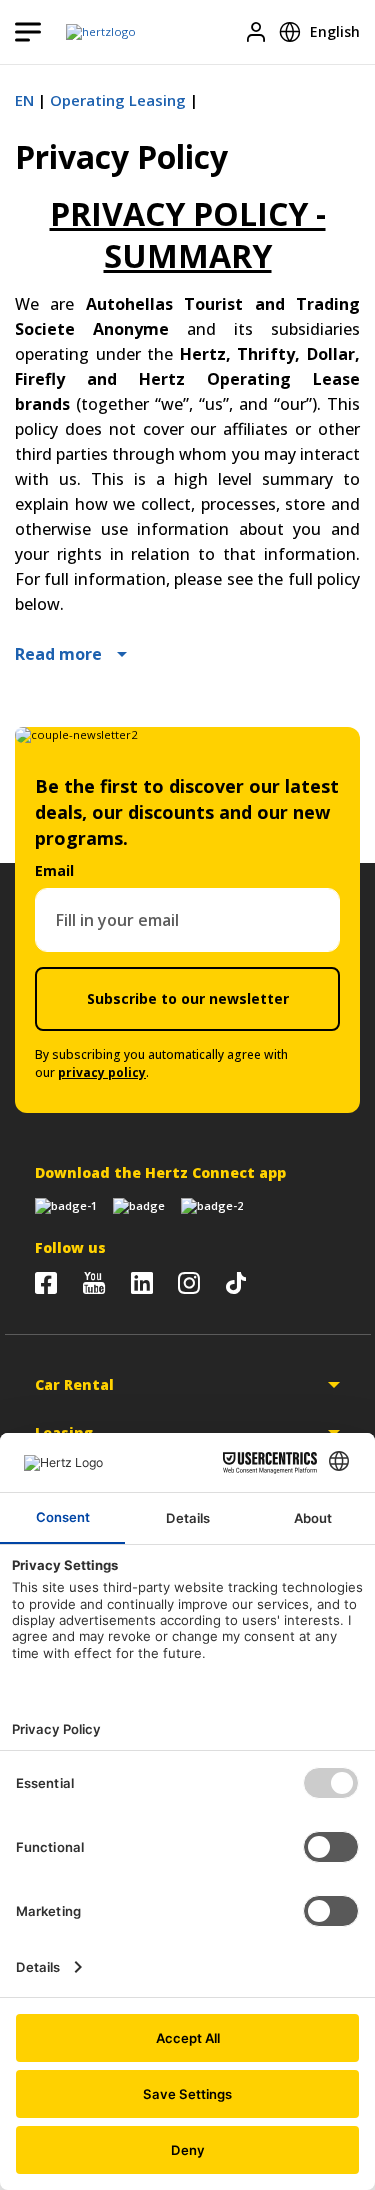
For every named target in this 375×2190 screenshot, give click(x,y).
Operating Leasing (118, 100)
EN (24, 100)
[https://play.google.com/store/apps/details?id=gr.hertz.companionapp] (139, 1206)
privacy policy (102, 1072)
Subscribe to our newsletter (188, 998)
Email (54, 870)
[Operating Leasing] (101, 32)
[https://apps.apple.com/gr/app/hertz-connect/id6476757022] (66, 1206)
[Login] (256, 32)
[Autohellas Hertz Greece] (94, 1283)
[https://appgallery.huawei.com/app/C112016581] (212, 1206)
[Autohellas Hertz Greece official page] (46, 1283)
